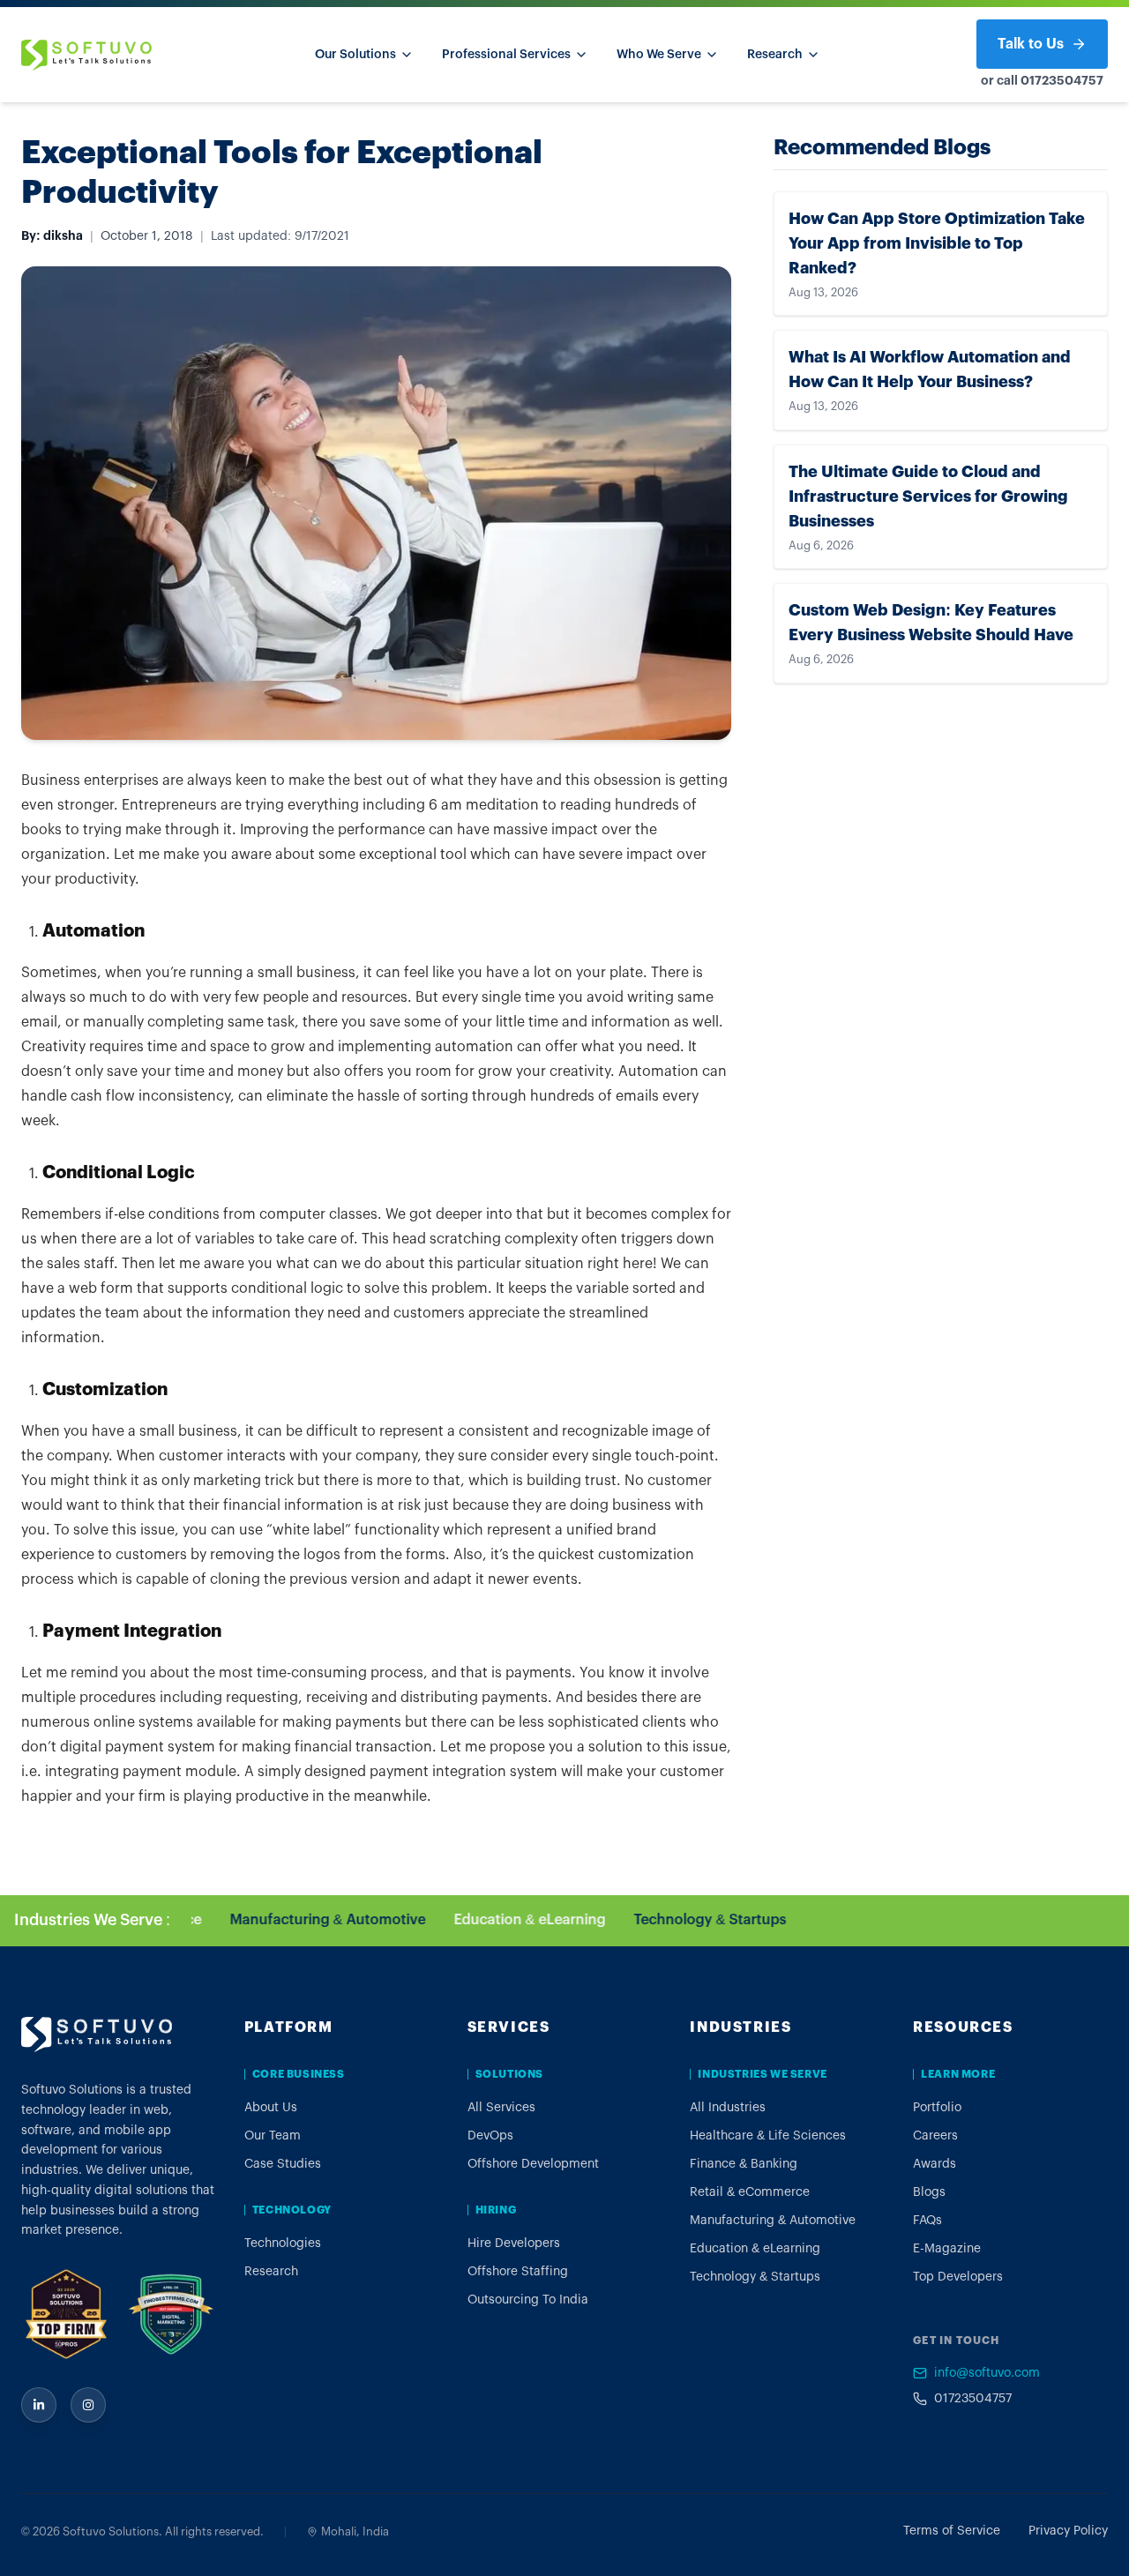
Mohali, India (355, 2531)
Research (775, 55)
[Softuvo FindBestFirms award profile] (170, 2314)
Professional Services (506, 55)
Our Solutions (355, 55)
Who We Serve (659, 55)
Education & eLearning (507, 1920)
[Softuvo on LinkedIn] (39, 2405)
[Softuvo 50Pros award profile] (66, 2314)
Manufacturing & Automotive (305, 1920)
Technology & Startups (688, 1920)
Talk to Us (1031, 44)
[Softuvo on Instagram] (88, 2405)
